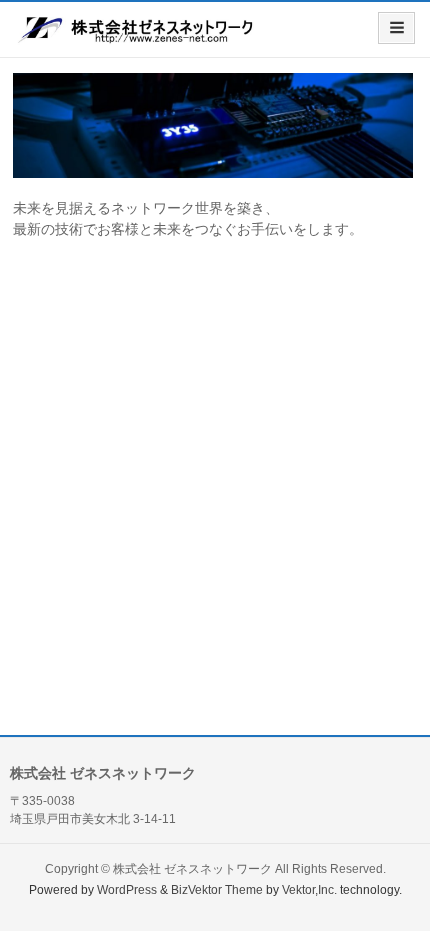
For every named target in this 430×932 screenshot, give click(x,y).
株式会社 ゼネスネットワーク (192, 869)
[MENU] (396, 28)
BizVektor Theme (217, 890)
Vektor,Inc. (309, 890)
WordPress (127, 890)
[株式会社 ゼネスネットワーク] (137, 36)
